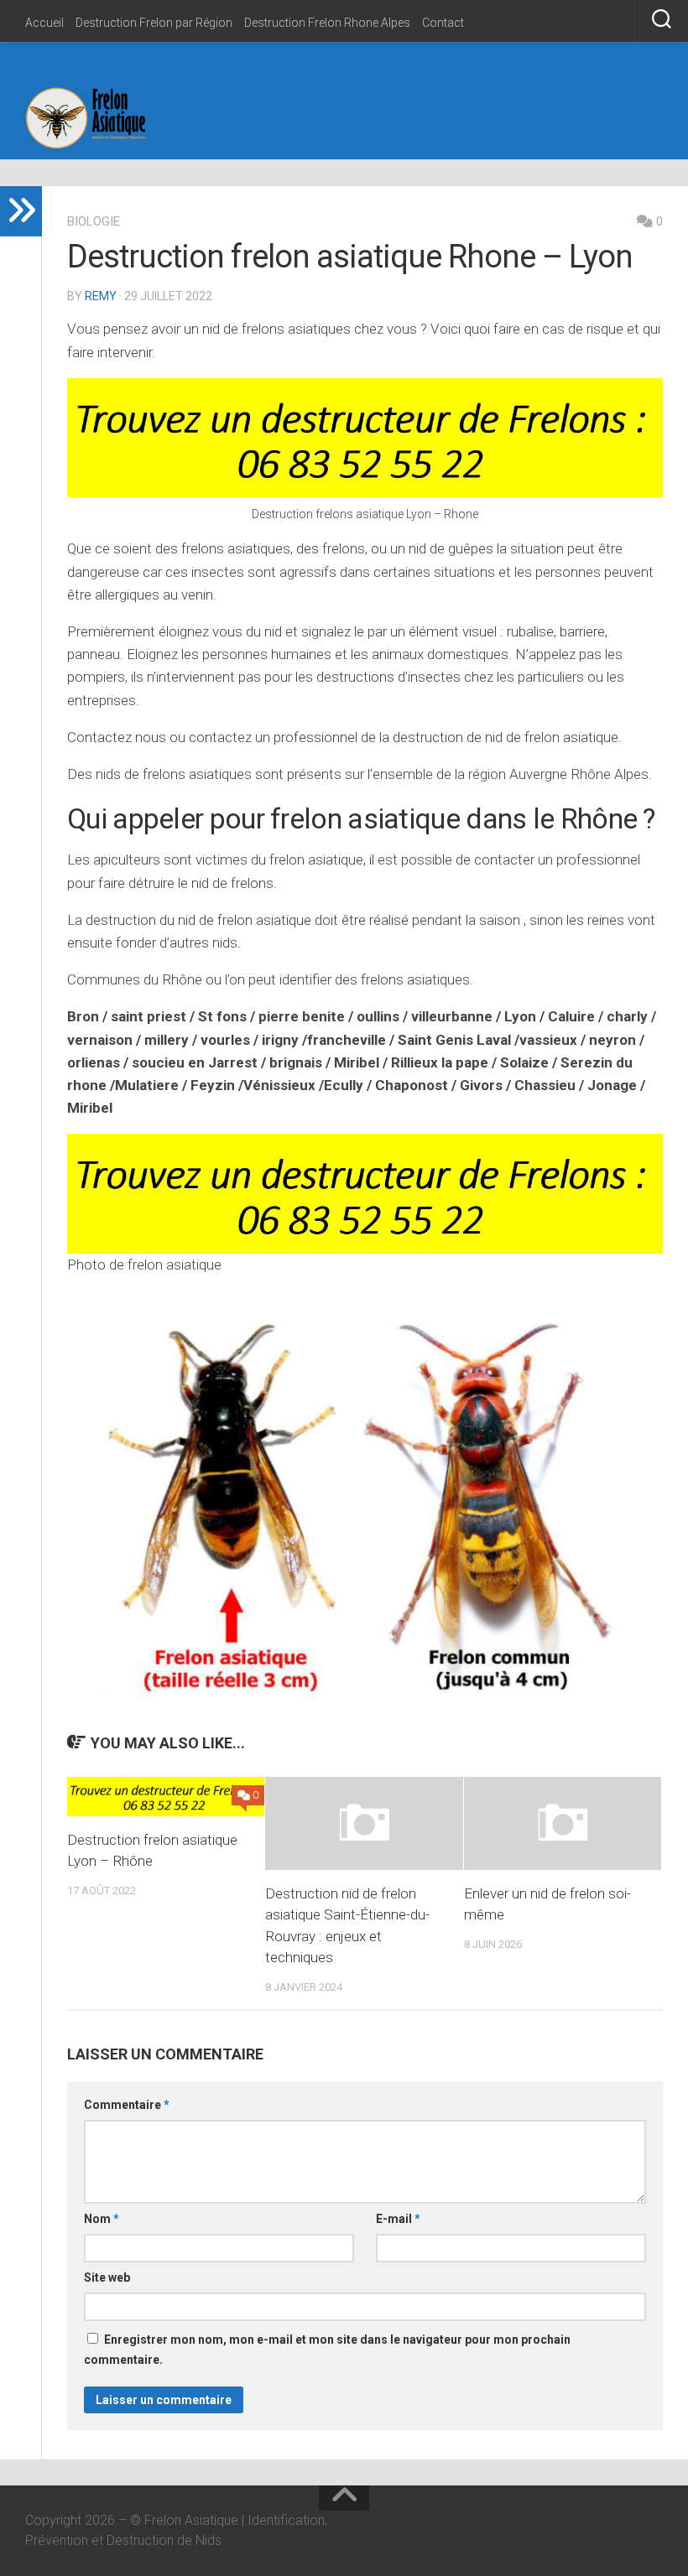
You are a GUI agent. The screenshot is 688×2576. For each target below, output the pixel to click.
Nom (102, 2219)
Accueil (44, 23)
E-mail (398, 2219)
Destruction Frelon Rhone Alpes (327, 23)
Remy (101, 296)
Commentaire (127, 2105)
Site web (107, 2277)
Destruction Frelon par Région (154, 23)
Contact (443, 23)
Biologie (94, 221)
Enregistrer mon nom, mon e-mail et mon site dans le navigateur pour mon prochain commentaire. (327, 2350)
